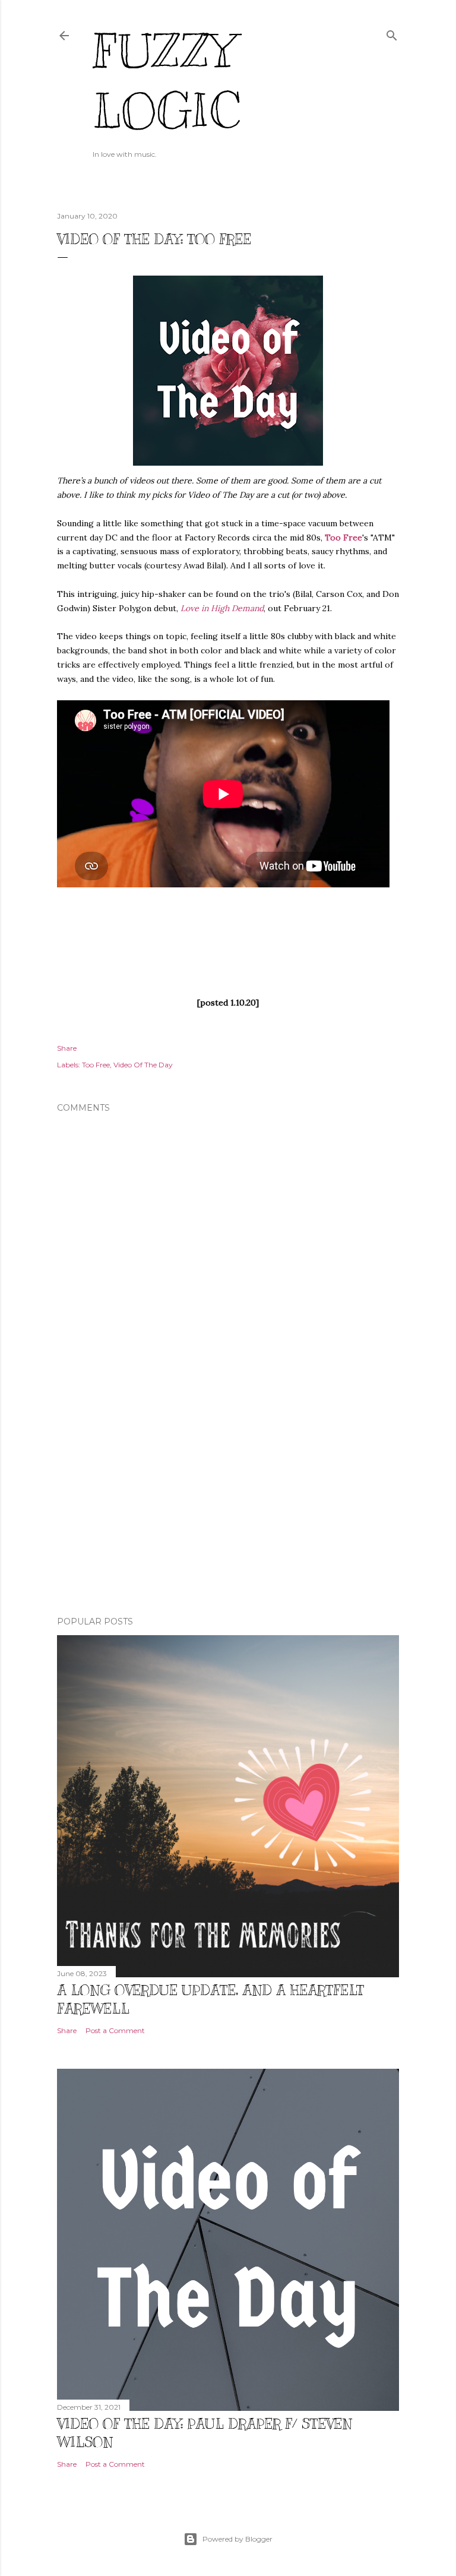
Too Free (343, 538)
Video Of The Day (143, 1065)
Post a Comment (115, 2030)
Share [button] (67, 1048)
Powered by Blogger (237, 2539)
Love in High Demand (222, 608)
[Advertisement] (228, 1503)
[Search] (392, 33)
